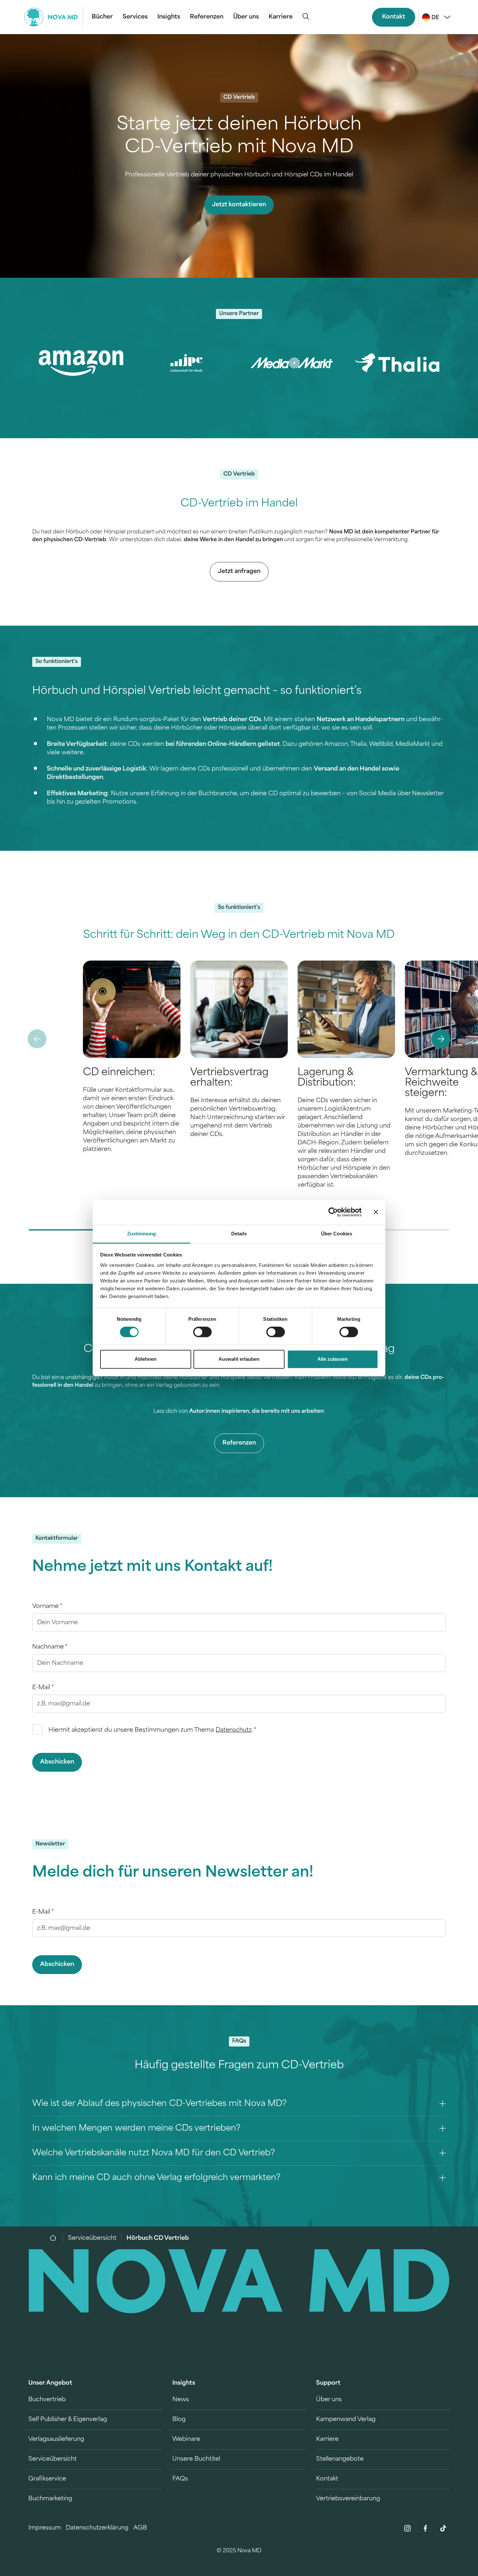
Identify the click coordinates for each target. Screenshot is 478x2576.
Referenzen (207, 17)
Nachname (50, 1647)
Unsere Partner (239, 314)
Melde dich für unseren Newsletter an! (173, 1873)
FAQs (239, 2041)
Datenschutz (234, 1730)
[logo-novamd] (54, 17)
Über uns (246, 17)
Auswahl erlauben (239, 1359)
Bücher (102, 17)
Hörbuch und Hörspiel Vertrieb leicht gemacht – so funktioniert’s (197, 691)
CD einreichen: (119, 1073)
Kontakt (394, 17)
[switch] (202, 1332)
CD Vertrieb (239, 97)
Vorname (47, 1607)
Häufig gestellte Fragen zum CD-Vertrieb (239, 2066)
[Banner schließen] (376, 1212)
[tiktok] (443, 2528)
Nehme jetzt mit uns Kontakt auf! (153, 1567)
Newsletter (50, 1844)
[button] (441, 1039)
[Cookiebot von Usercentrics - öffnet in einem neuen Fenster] (333, 1212)
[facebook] (425, 2528)
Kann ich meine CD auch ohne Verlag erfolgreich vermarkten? (156, 2178)
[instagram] (407, 2528)
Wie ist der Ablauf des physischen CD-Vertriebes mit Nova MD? (159, 2104)
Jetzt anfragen (239, 572)
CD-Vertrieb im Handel (239, 504)
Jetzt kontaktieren (239, 205)
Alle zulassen (332, 1359)
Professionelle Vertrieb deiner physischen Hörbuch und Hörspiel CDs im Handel (239, 175)
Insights (169, 17)
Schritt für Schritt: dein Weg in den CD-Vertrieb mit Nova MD (239, 935)
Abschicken (57, 1762)
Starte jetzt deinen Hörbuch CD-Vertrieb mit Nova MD (239, 137)
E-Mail (43, 1688)
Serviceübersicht (92, 2238)
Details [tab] (239, 1234)
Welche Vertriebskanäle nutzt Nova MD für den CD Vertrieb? (153, 2153)
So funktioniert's (57, 662)
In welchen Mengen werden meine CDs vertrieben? (136, 2129)
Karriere (281, 17)
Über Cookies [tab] (337, 1234)
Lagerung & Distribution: (327, 1078)
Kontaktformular (57, 1538)
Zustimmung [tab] (142, 1234)
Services (135, 17)
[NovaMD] (56, 2238)
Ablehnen (146, 1359)
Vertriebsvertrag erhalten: (229, 1078)
